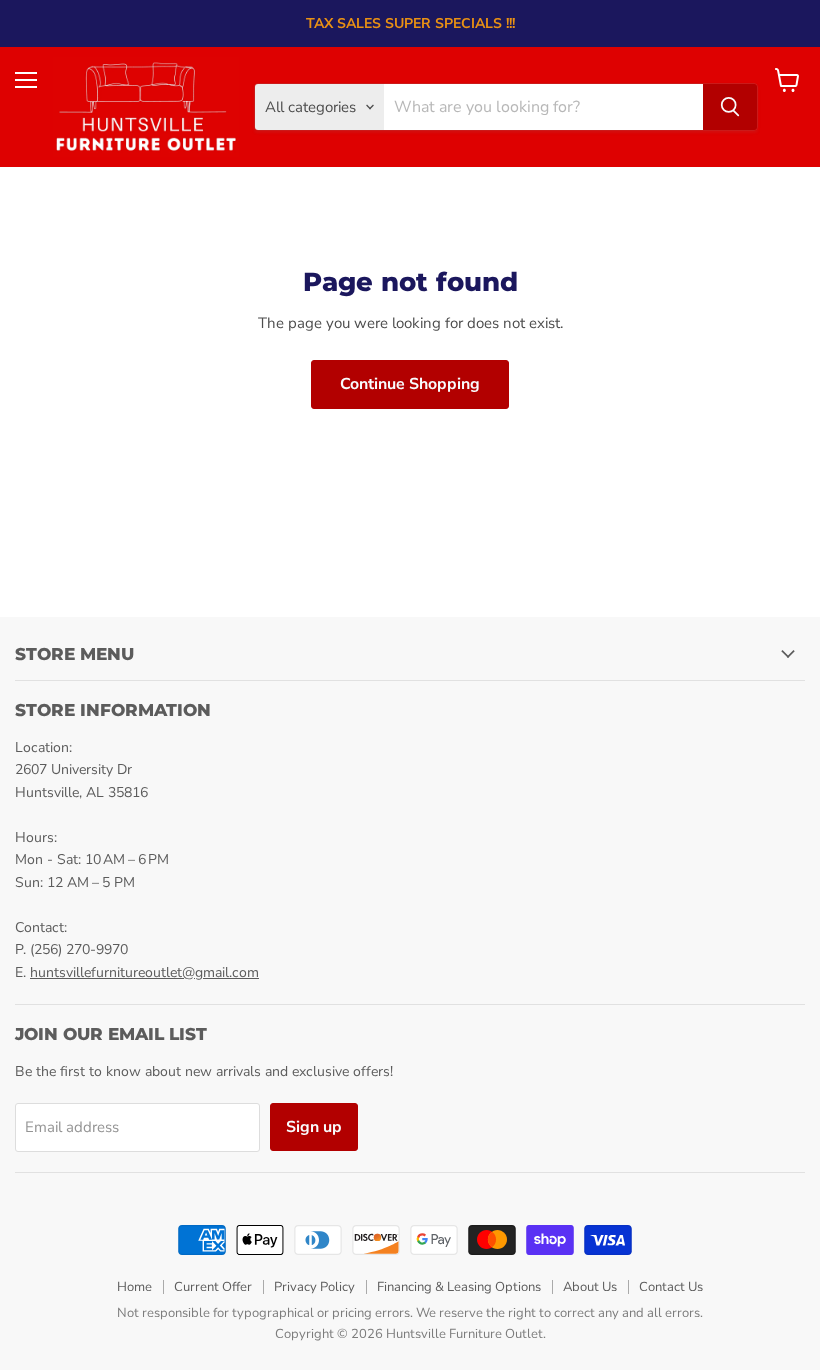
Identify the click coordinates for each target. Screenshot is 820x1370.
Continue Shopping (410, 384)
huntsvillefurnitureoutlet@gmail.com (144, 972)
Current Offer (213, 1287)
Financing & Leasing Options (459, 1287)
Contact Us (671, 1287)
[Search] (730, 107)
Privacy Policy (314, 1287)
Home (134, 1287)
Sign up (314, 1127)
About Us (590, 1287)
